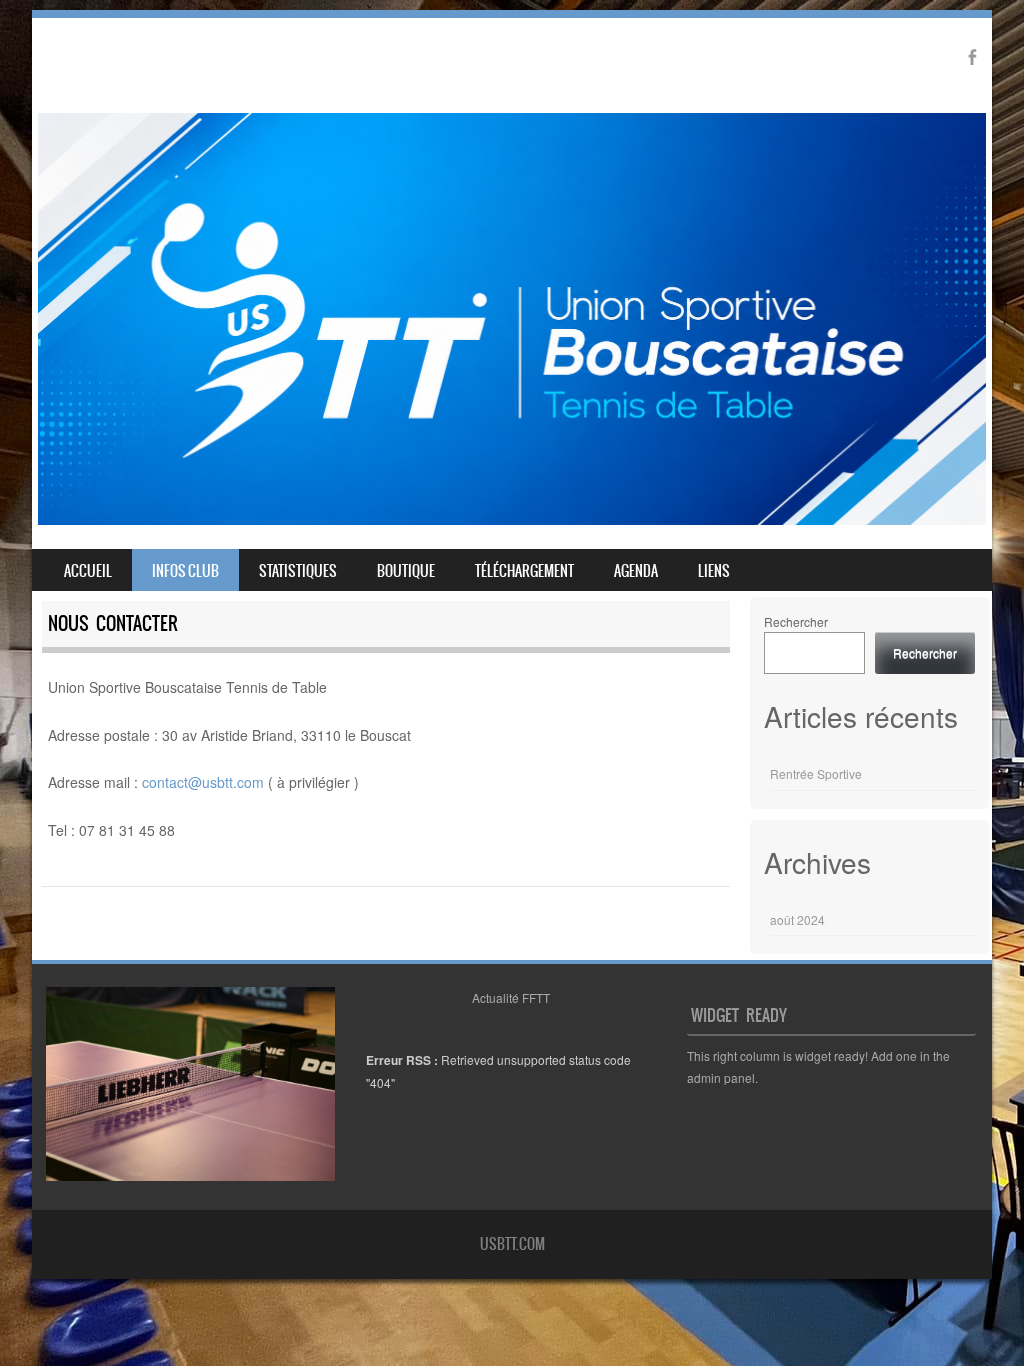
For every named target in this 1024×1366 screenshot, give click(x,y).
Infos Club (185, 571)
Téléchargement (524, 571)
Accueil (88, 571)
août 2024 (797, 919)
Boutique (406, 571)
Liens (714, 571)
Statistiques (298, 571)
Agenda (636, 571)
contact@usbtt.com (203, 782)
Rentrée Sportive (816, 773)
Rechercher (796, 621)
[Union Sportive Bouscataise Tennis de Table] (512, 519)
